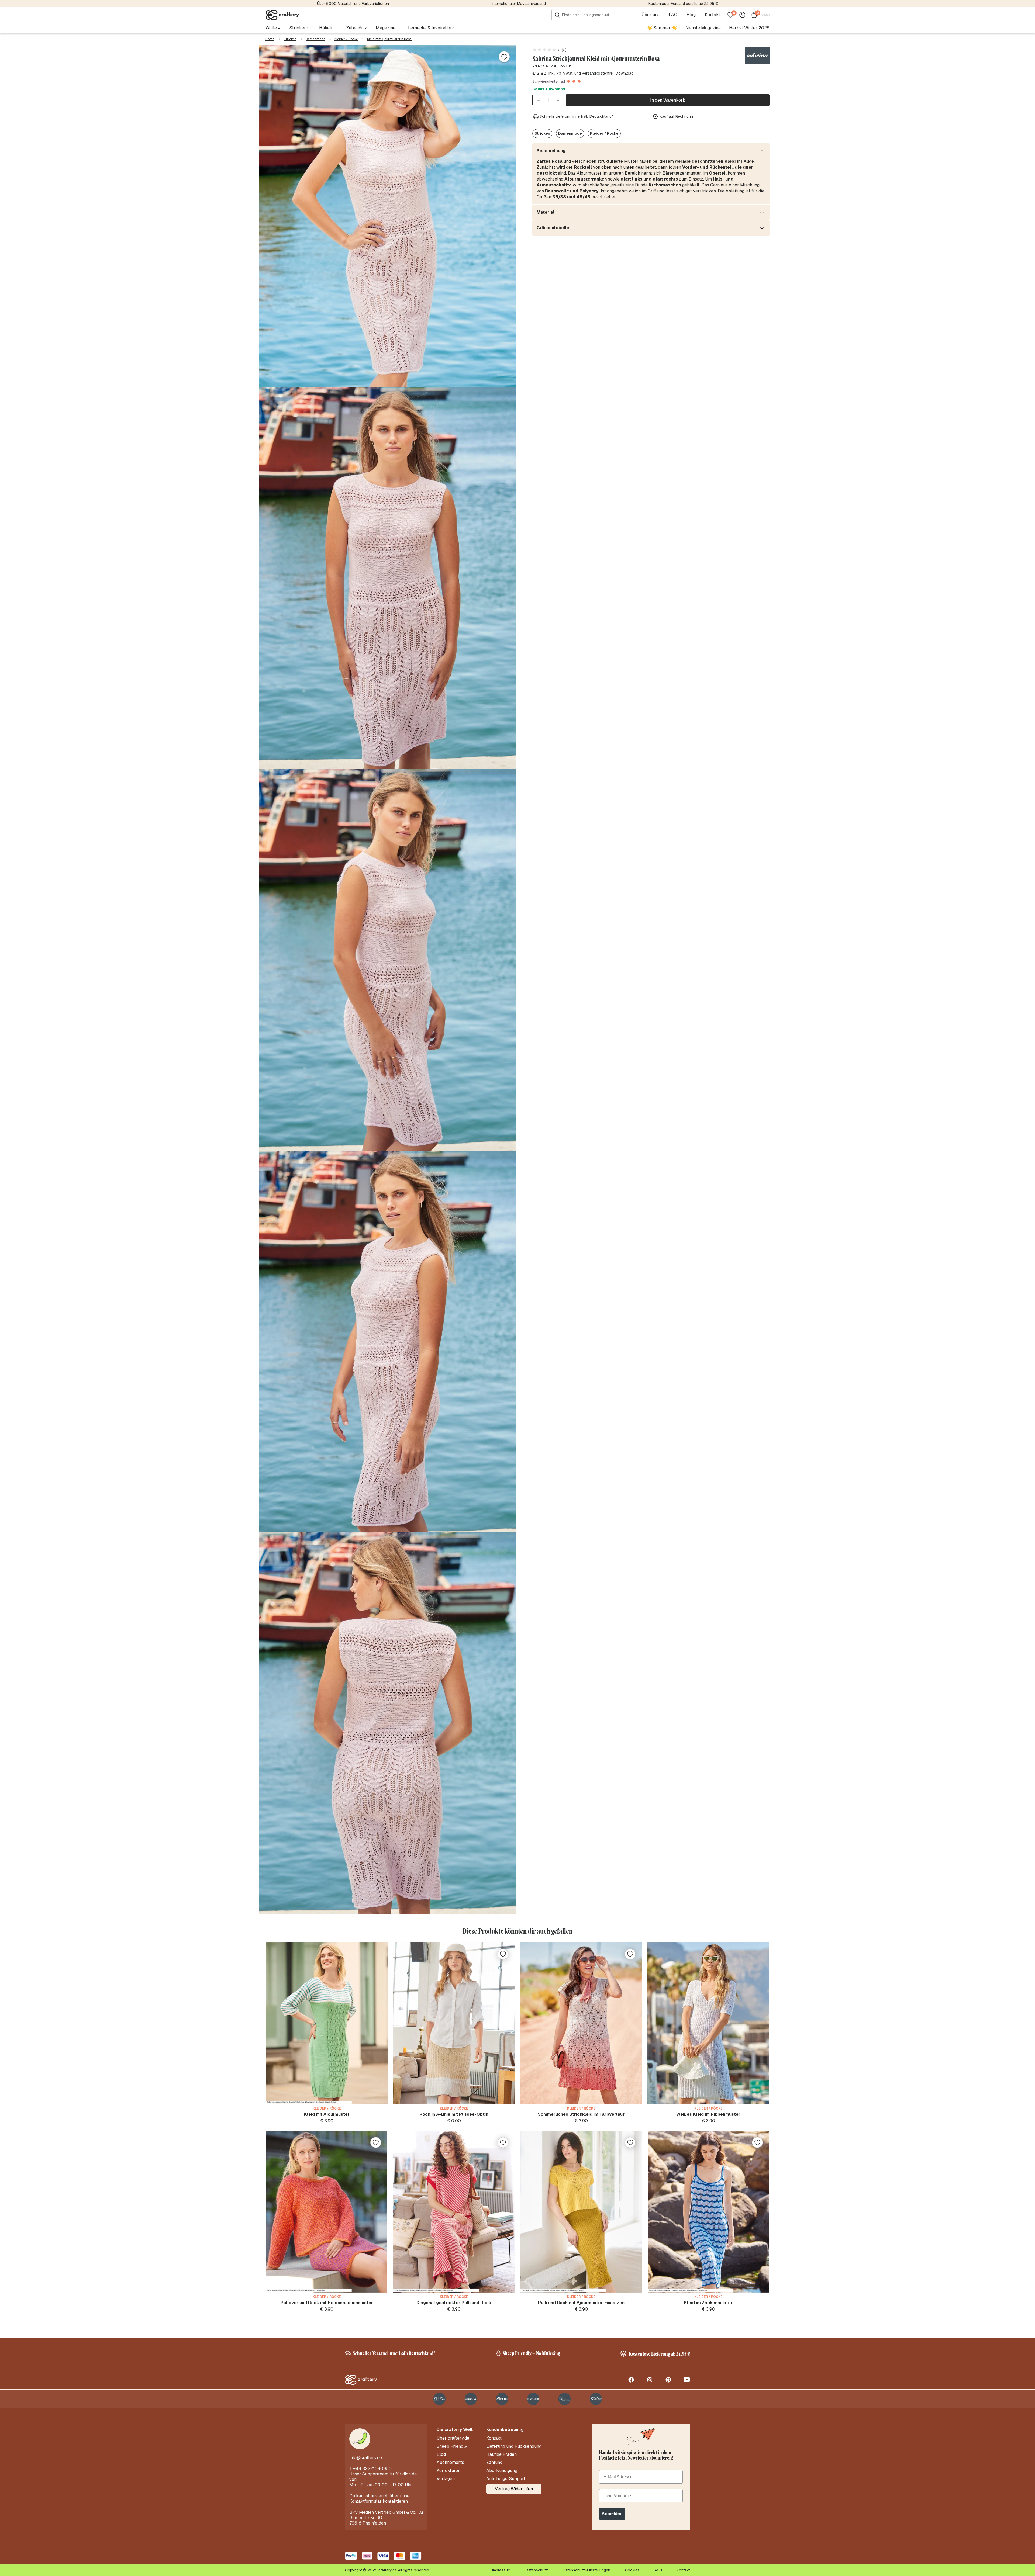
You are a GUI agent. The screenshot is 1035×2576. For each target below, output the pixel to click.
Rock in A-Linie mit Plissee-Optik (454, 2114)
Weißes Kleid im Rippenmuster (708, 2114)
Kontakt (713, 15)
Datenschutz (537, 2570)
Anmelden (612, 2514)
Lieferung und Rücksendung (514, 2446)
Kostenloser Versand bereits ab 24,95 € (683, 4)
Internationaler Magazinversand (519, 4)
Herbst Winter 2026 (749, 28)
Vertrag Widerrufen (514, 2489)
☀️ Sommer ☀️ (662, 28)
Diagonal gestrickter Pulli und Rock (454, 2303)
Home (270, 39)
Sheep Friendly (452, 2446)
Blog (691, 15)
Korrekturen (448, 2471)
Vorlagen (446, 2479)
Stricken (290, 39)
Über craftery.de (453, 2438)
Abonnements (450, 2463)
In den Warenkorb (668, 100)
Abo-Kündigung (502, 2471)
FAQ (673, 15)
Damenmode (315, 39)
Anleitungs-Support (506, 2479)
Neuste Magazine (703, 28)
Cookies (632, 2570)
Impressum (501, 2570)
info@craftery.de (366, 2458)
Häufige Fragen (501, 2454)
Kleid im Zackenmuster (708, 2303)
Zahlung (494, 2463)
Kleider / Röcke (346, 39)
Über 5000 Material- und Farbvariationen (353, 4)
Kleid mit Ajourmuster (327, 2114)
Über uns (651, 15)
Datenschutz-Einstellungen (586, 2570)
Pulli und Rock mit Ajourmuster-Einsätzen (581, 2303)
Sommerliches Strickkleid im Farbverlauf (581, 2114)
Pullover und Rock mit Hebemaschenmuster (327, 2303)
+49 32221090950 (372, 2469)
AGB (658, 2570)
